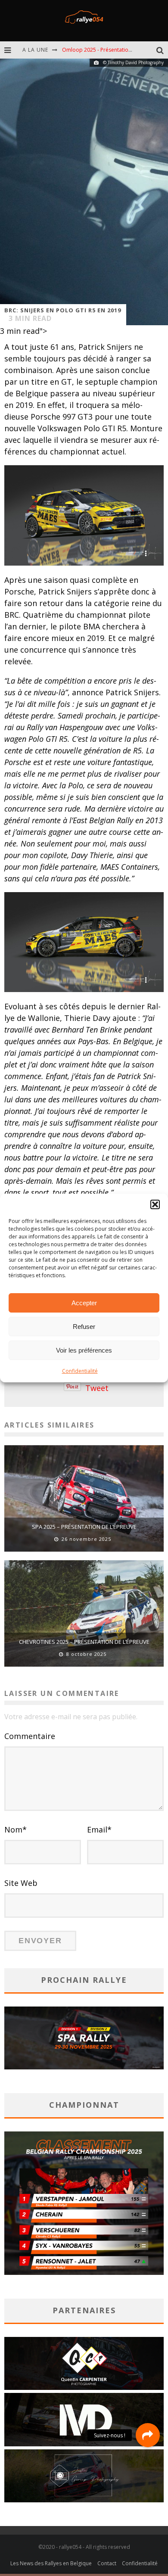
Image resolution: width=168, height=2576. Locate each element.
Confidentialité (80, 1371)
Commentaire (30, 1736)
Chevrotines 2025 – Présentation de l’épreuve (84, 1642)
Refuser (84, 1327)
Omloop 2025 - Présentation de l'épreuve (113, 50)
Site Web (21, 1883)
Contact (107, 2563)
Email (99, 1829)
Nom (16, 1829)
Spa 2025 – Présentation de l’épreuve (84, 1527)
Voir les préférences (84, 1350)
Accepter (84, 1303)
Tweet (97, 1388)
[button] (155, 1204)
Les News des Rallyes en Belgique (51, 2563)
